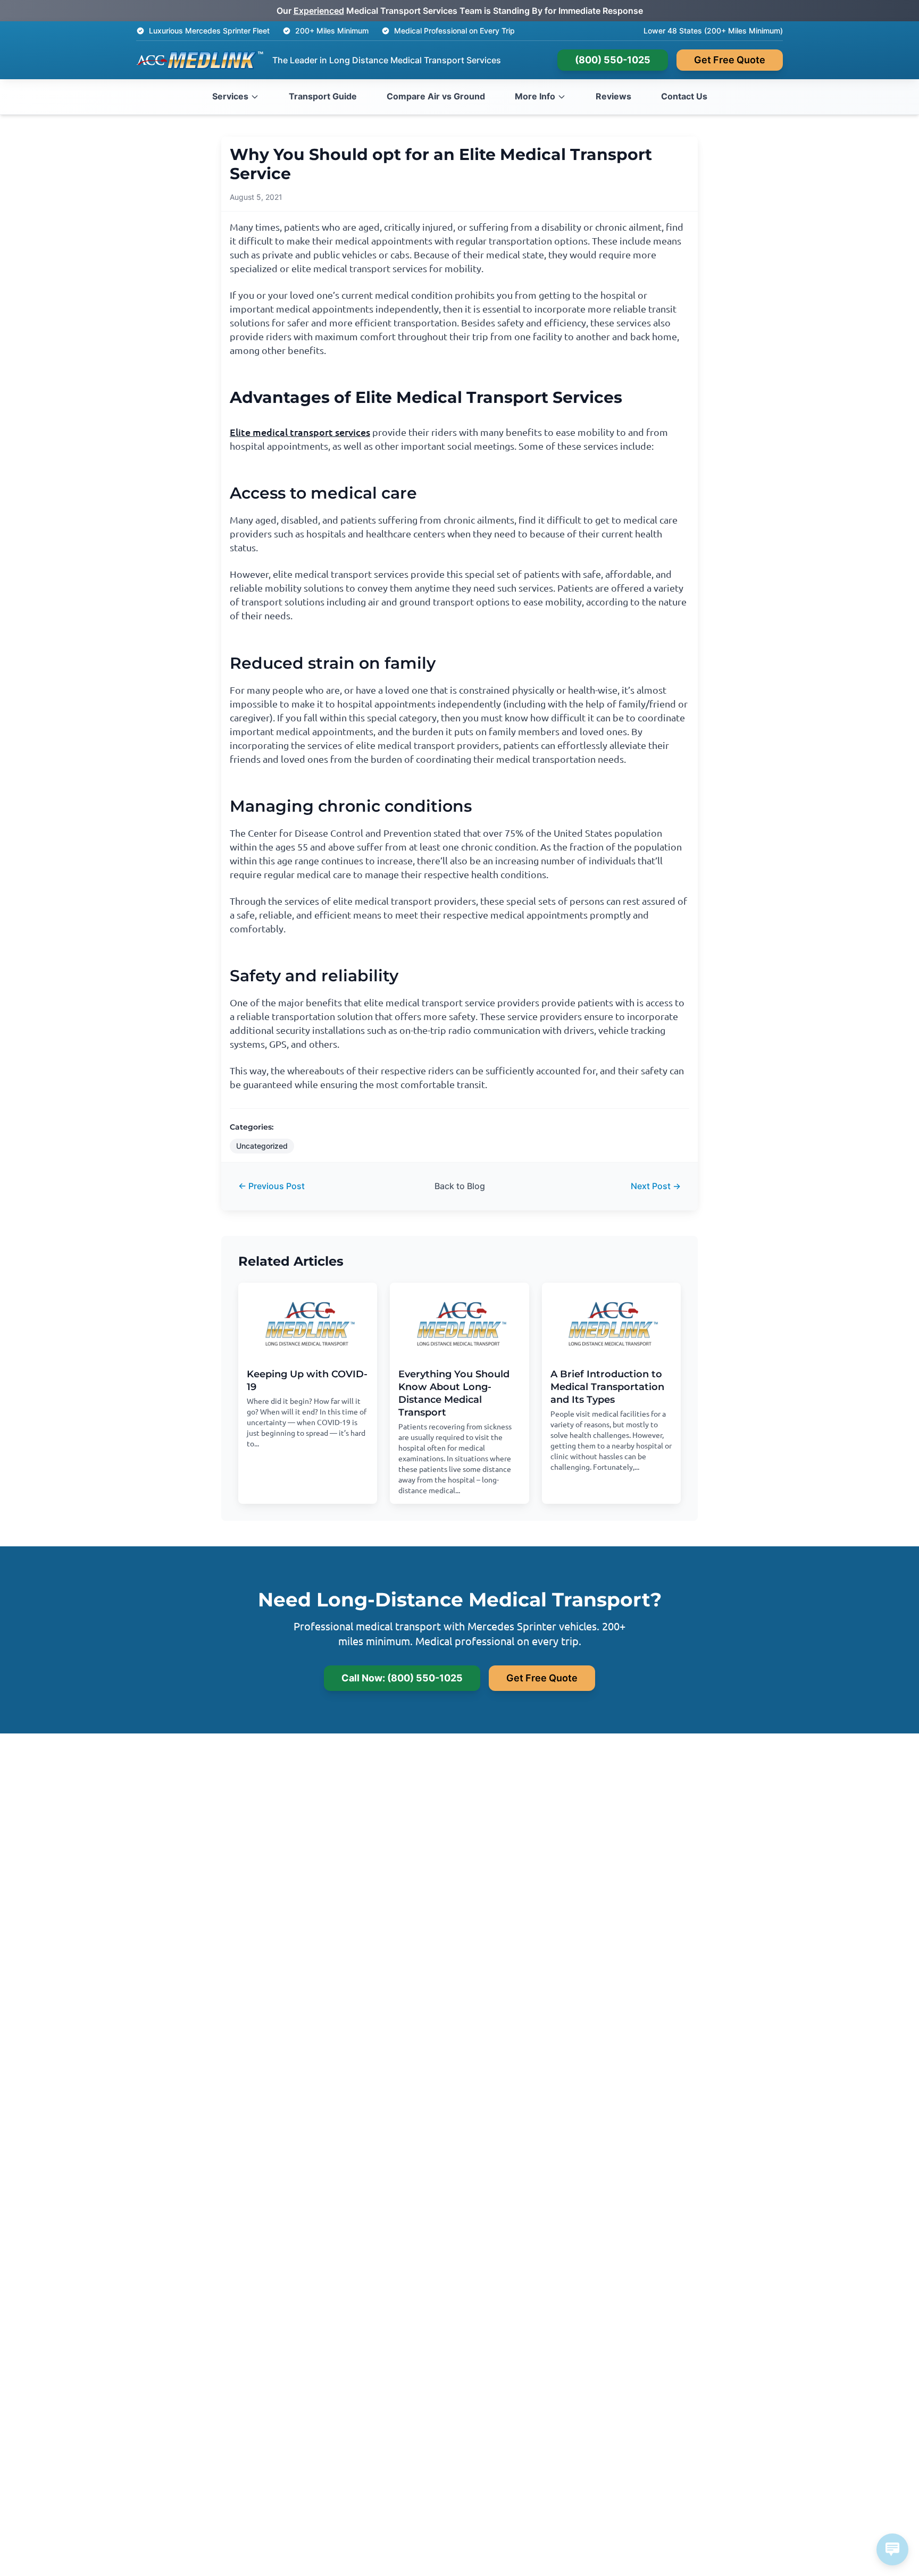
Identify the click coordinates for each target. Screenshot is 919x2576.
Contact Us (684, 96)
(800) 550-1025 (613, 60)
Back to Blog (460, 1186)
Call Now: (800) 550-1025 (402, 1678)
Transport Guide (323, 96)
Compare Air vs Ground (436, 96)
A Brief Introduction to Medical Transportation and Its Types (607, 1387)
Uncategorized (262, 1146)
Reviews (613, 96)
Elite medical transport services (300, 432)
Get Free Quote (730, 60)
